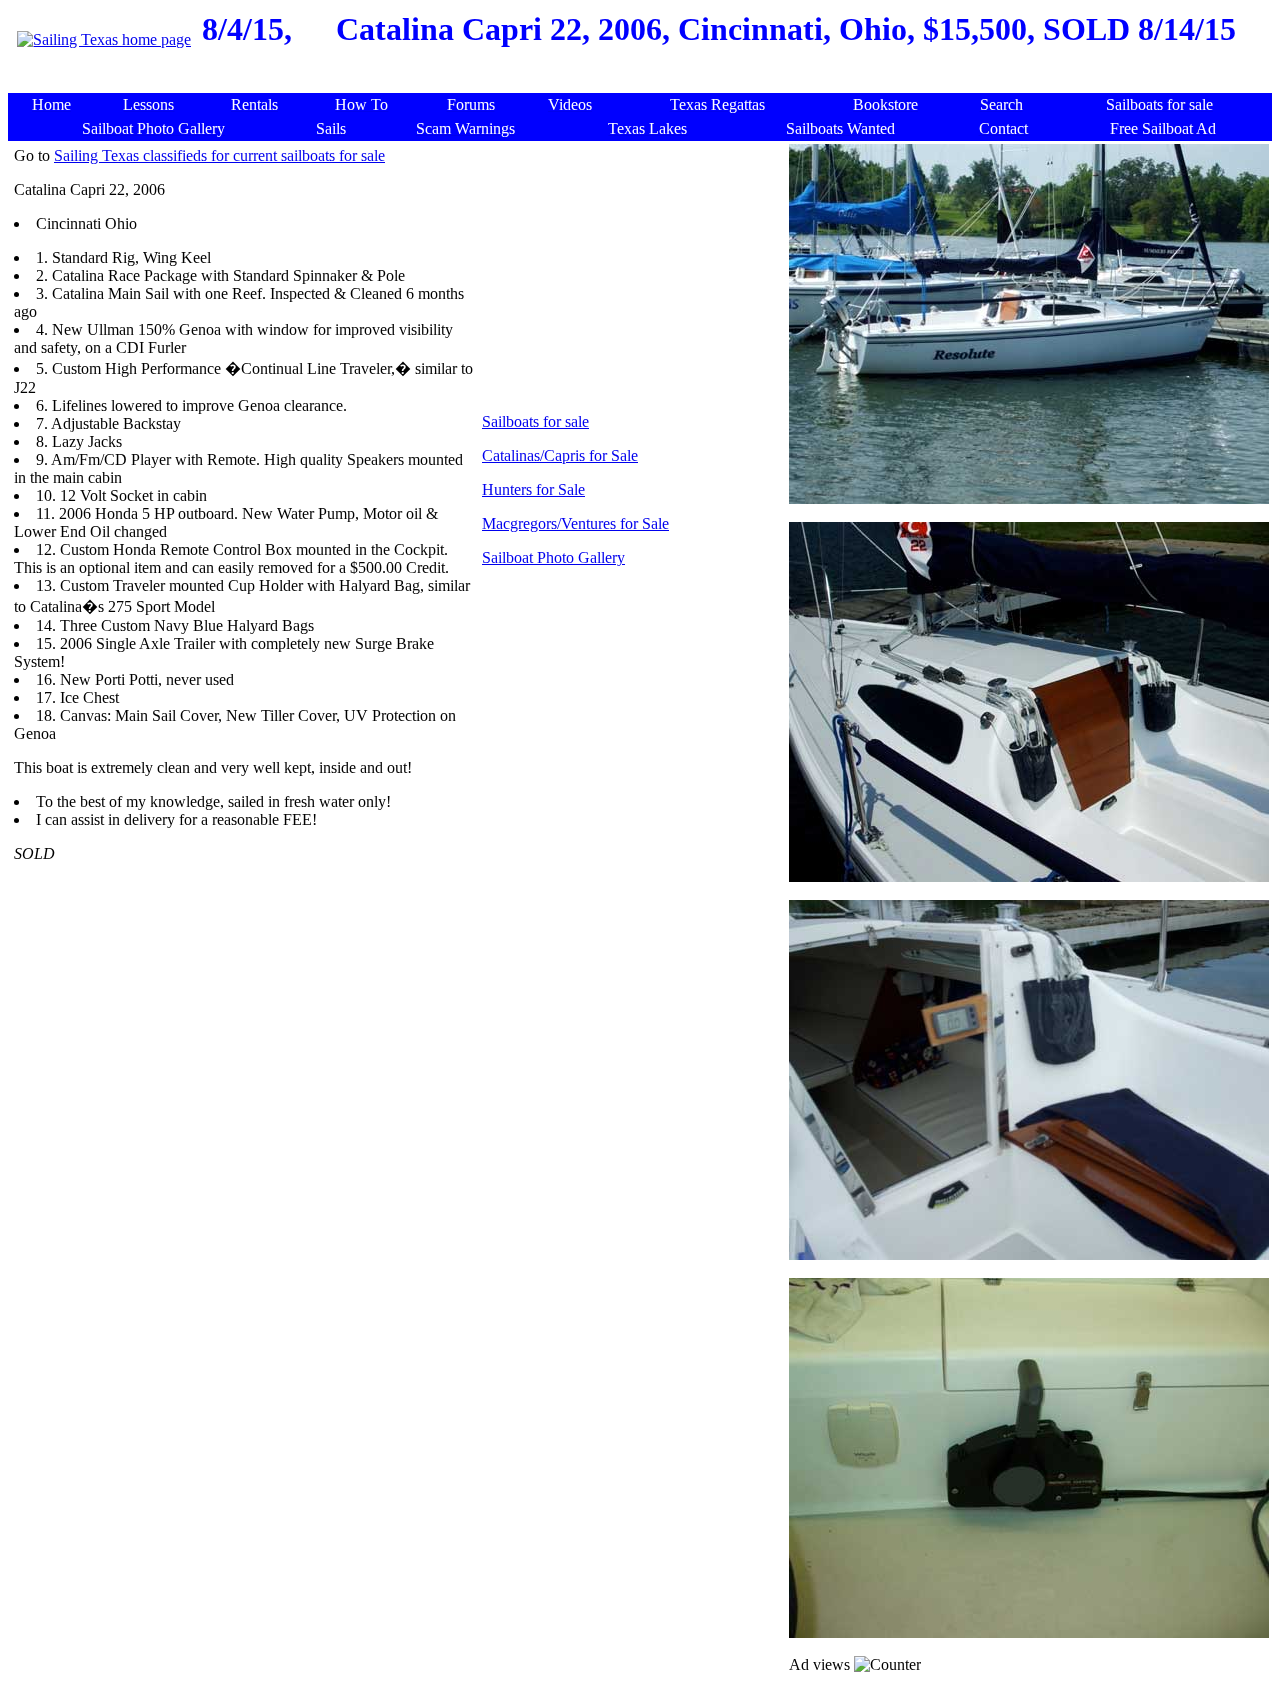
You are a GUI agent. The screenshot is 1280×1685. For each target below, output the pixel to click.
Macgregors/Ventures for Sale (575, 523)
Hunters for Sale (533, 489)
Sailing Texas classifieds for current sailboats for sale (219, 155)
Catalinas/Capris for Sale (560, 455)
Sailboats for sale (535, 421)
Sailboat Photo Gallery (553, 557)
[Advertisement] (644, 82)
